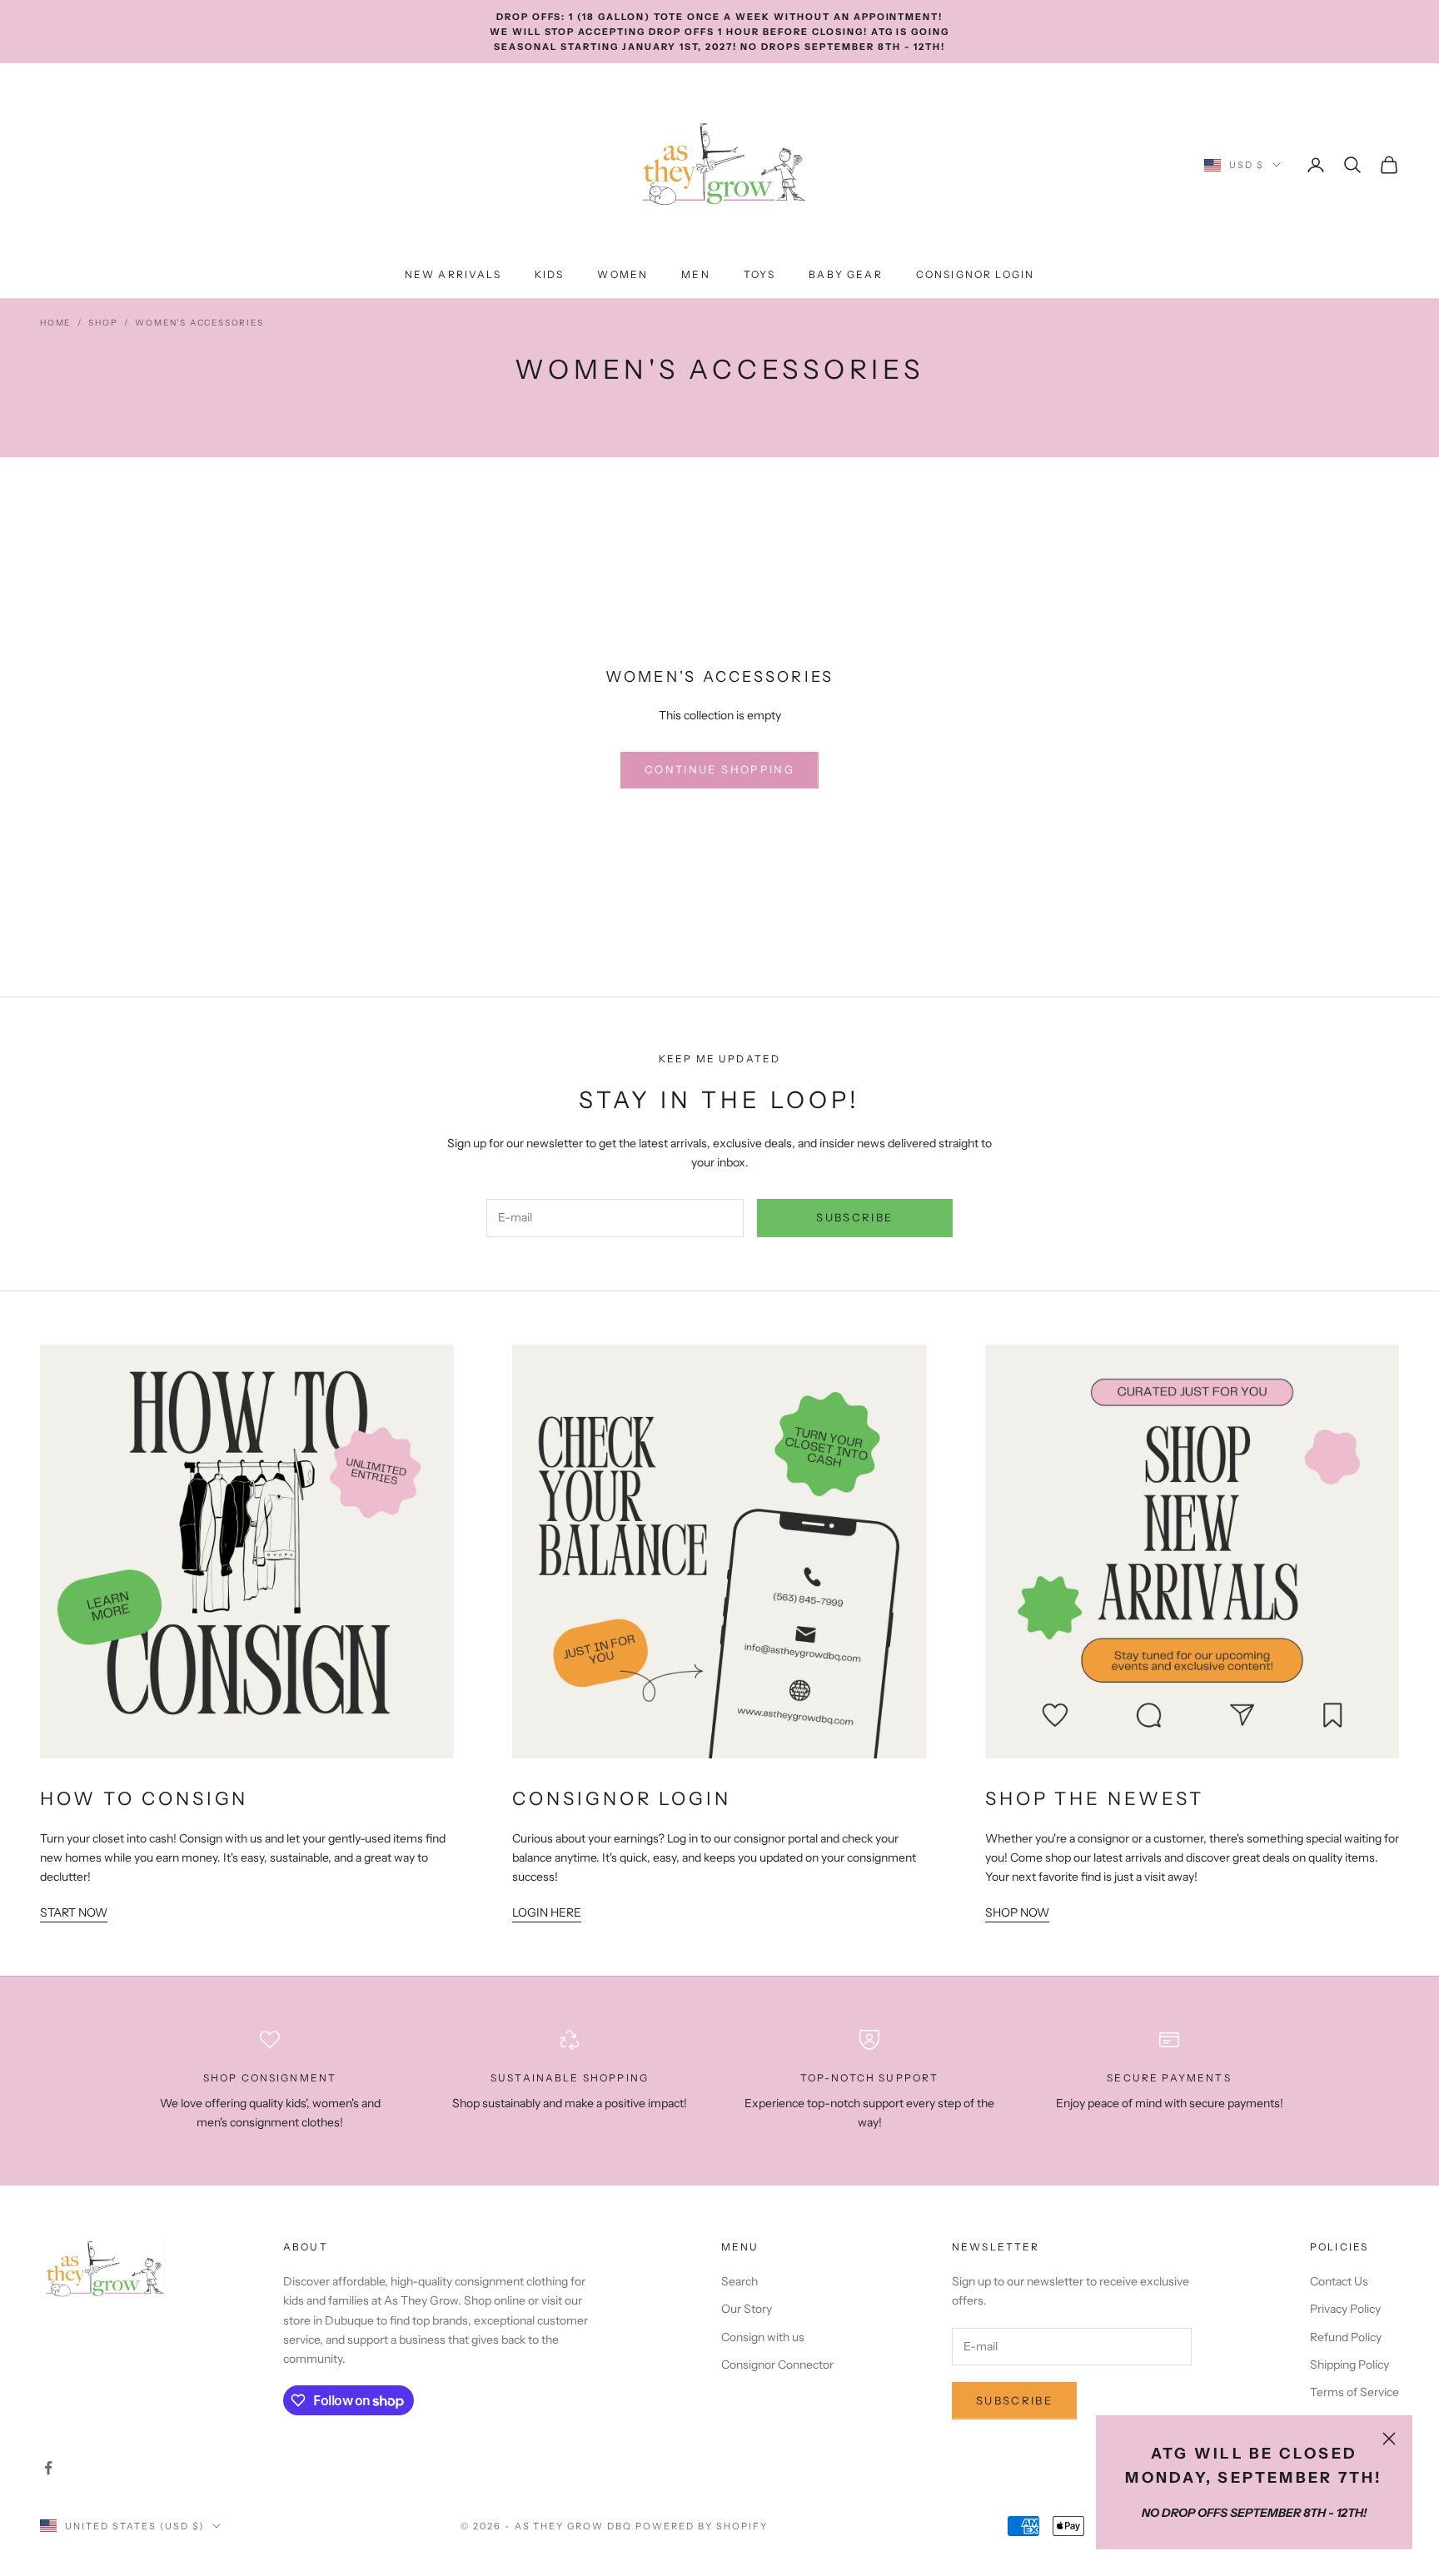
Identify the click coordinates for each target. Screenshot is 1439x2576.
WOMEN (622, 274)
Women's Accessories (199, 323)
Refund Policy (1346, 2337)
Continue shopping (719, 769)
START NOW (74, 1912)
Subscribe (854, 1217)
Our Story (747, 2309)
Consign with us (763, 2337)
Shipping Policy (1349, 2365)
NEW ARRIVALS (453, 274)
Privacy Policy (1345, 2309)
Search (739, 2281)
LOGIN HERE (547, 1912)
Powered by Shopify (702, 2526)
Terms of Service (1354, 2392)
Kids (550, 274)
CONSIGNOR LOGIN (975, 274)
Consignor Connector (777, 2365)
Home (55, 323)
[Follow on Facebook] (48, 2468)
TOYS (760, 274)
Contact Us (1339, 2281)
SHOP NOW (1017, 1912)
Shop (103, 323)
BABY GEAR (845, 274)
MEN (695, 274)
